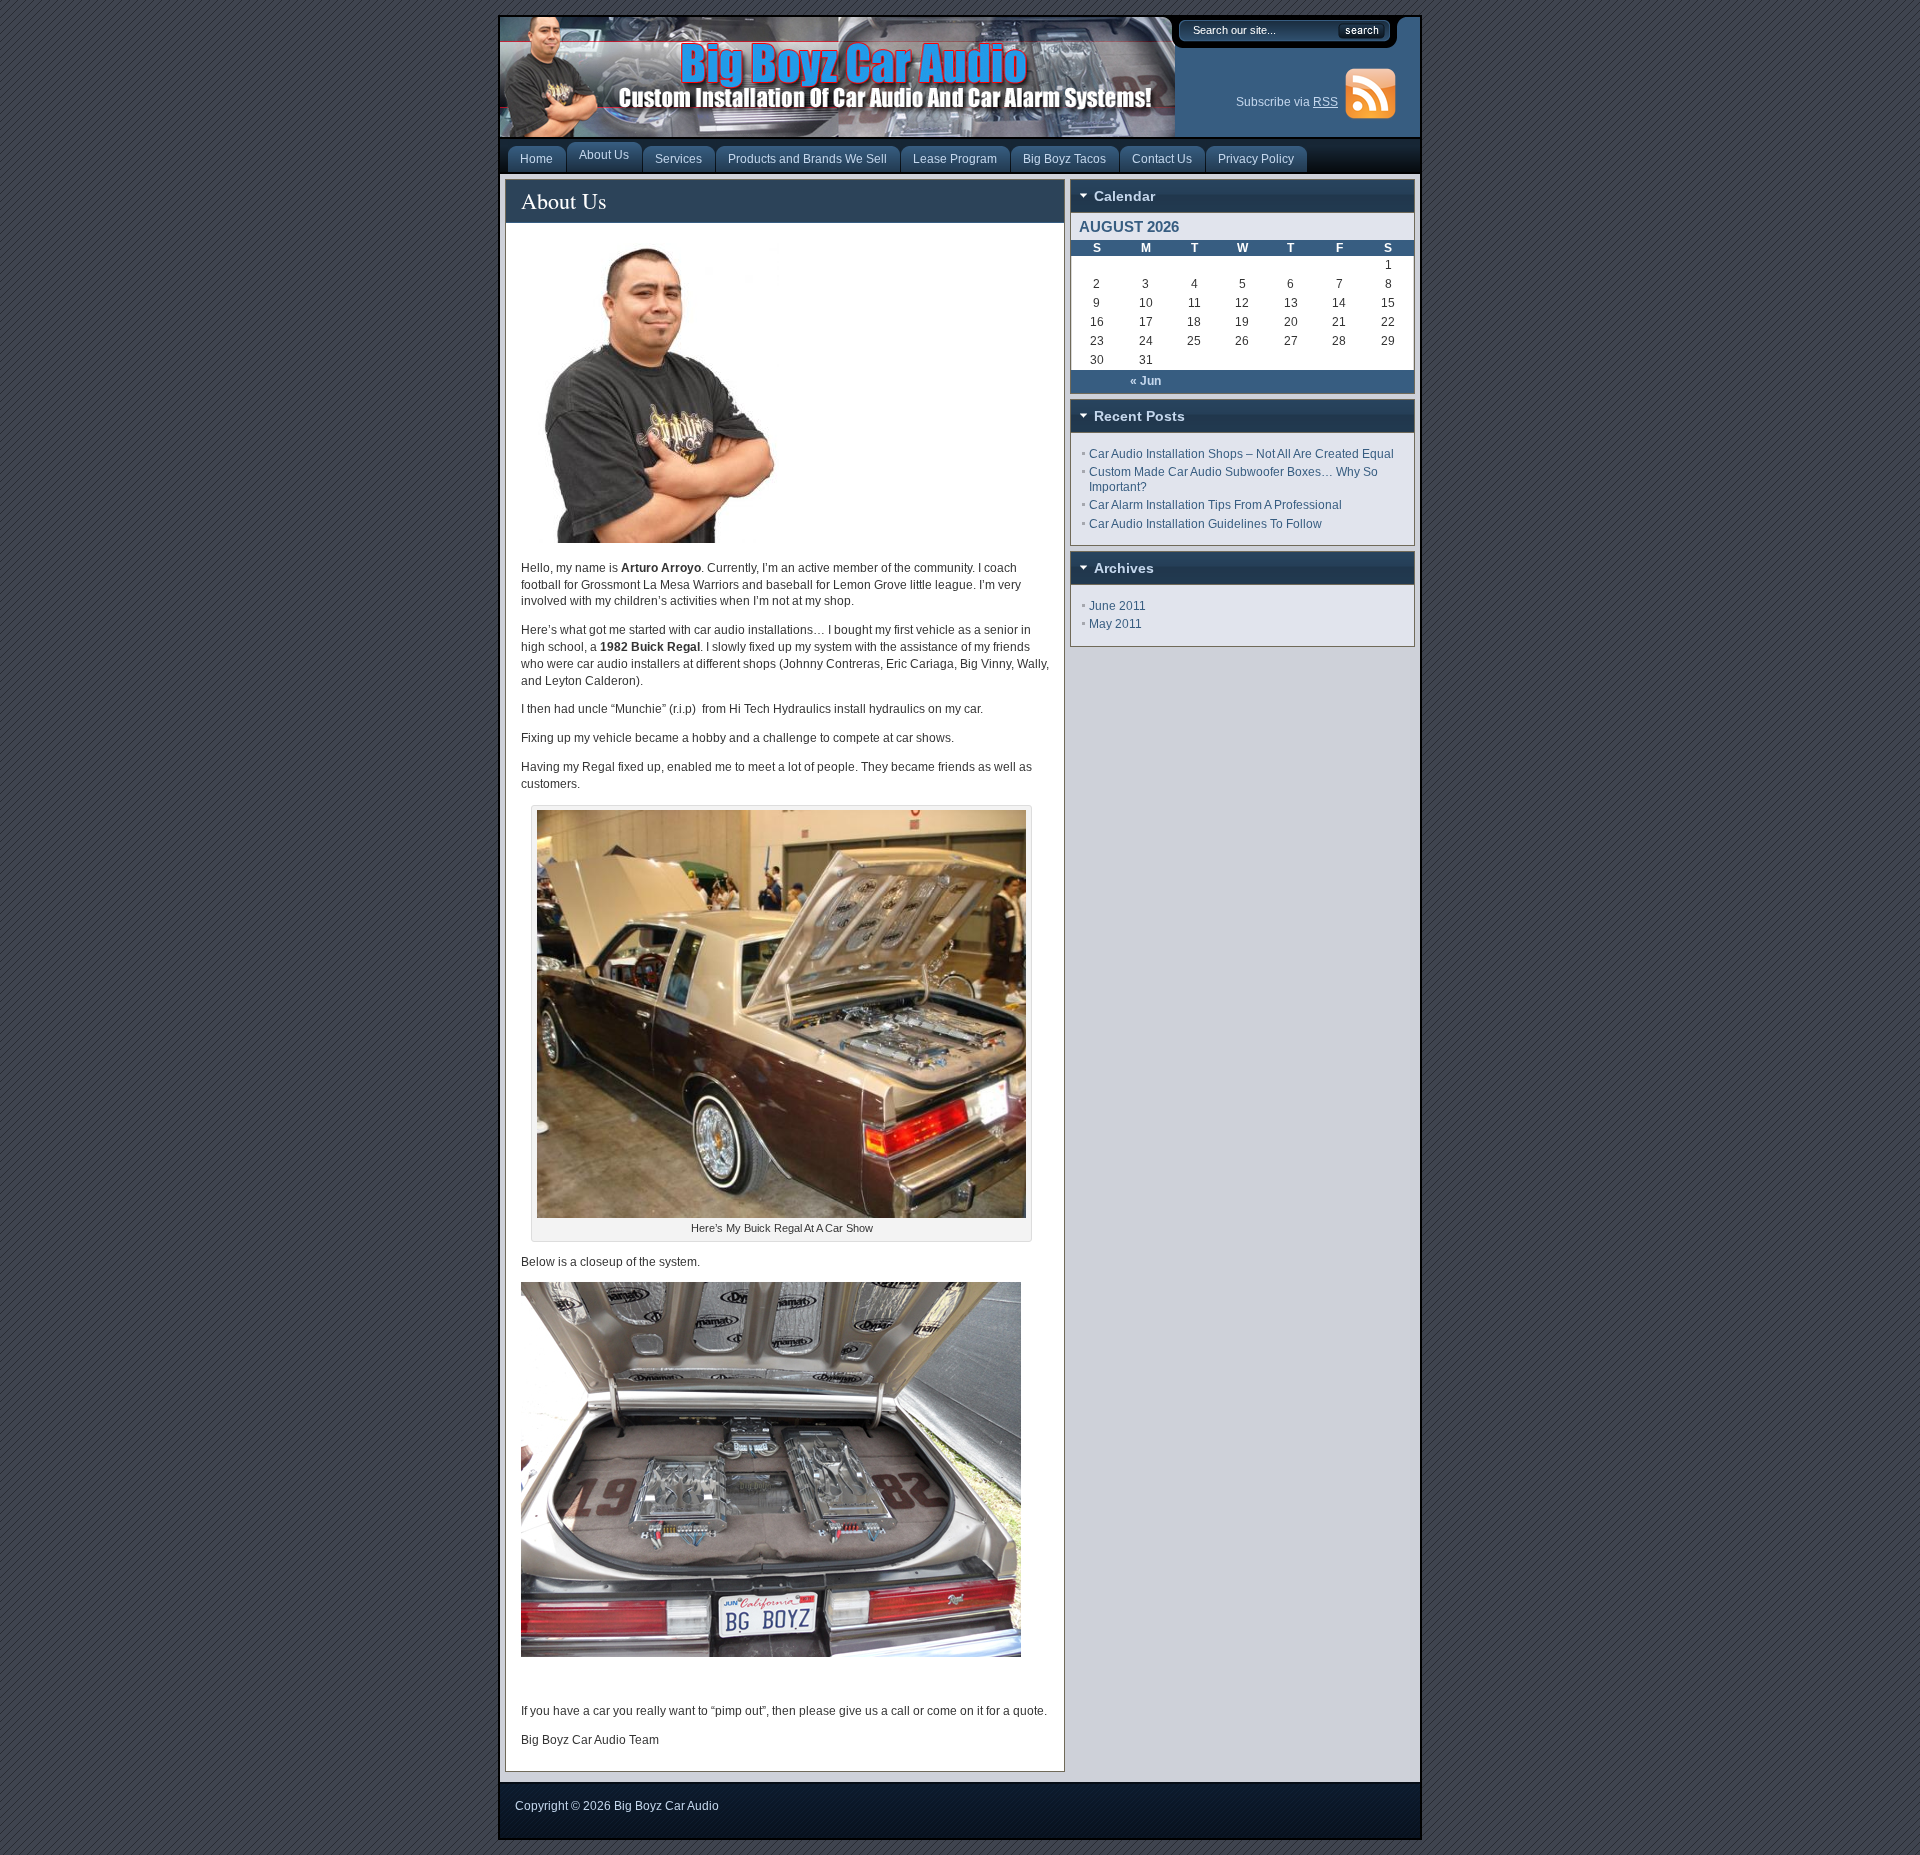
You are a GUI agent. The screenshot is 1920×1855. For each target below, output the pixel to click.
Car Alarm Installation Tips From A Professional (1215, 505)
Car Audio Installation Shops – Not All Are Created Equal (1241, 454)
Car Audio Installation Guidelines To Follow (1205, 524)
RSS (1325, 102)
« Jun (1145, 381)
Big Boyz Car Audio (666, 1806)
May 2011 (1115, 624)
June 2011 (1117, 606)
